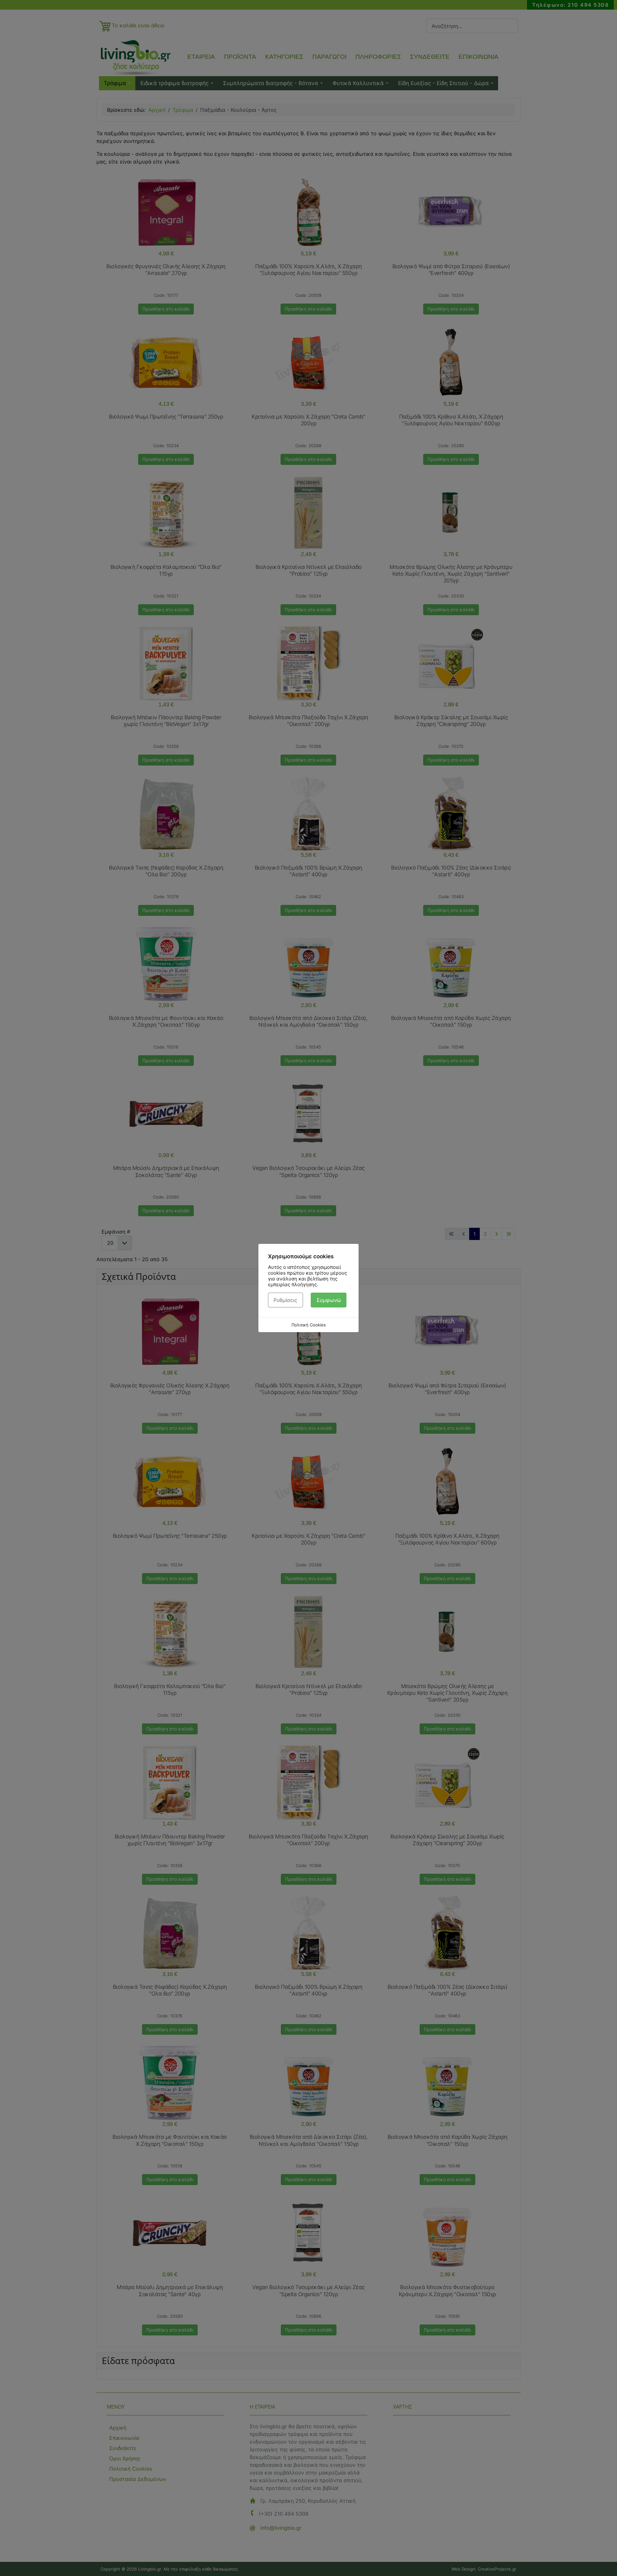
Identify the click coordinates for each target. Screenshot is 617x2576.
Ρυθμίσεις (285, 1300)
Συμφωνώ (329, 1300)
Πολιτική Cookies (309, 1325)
